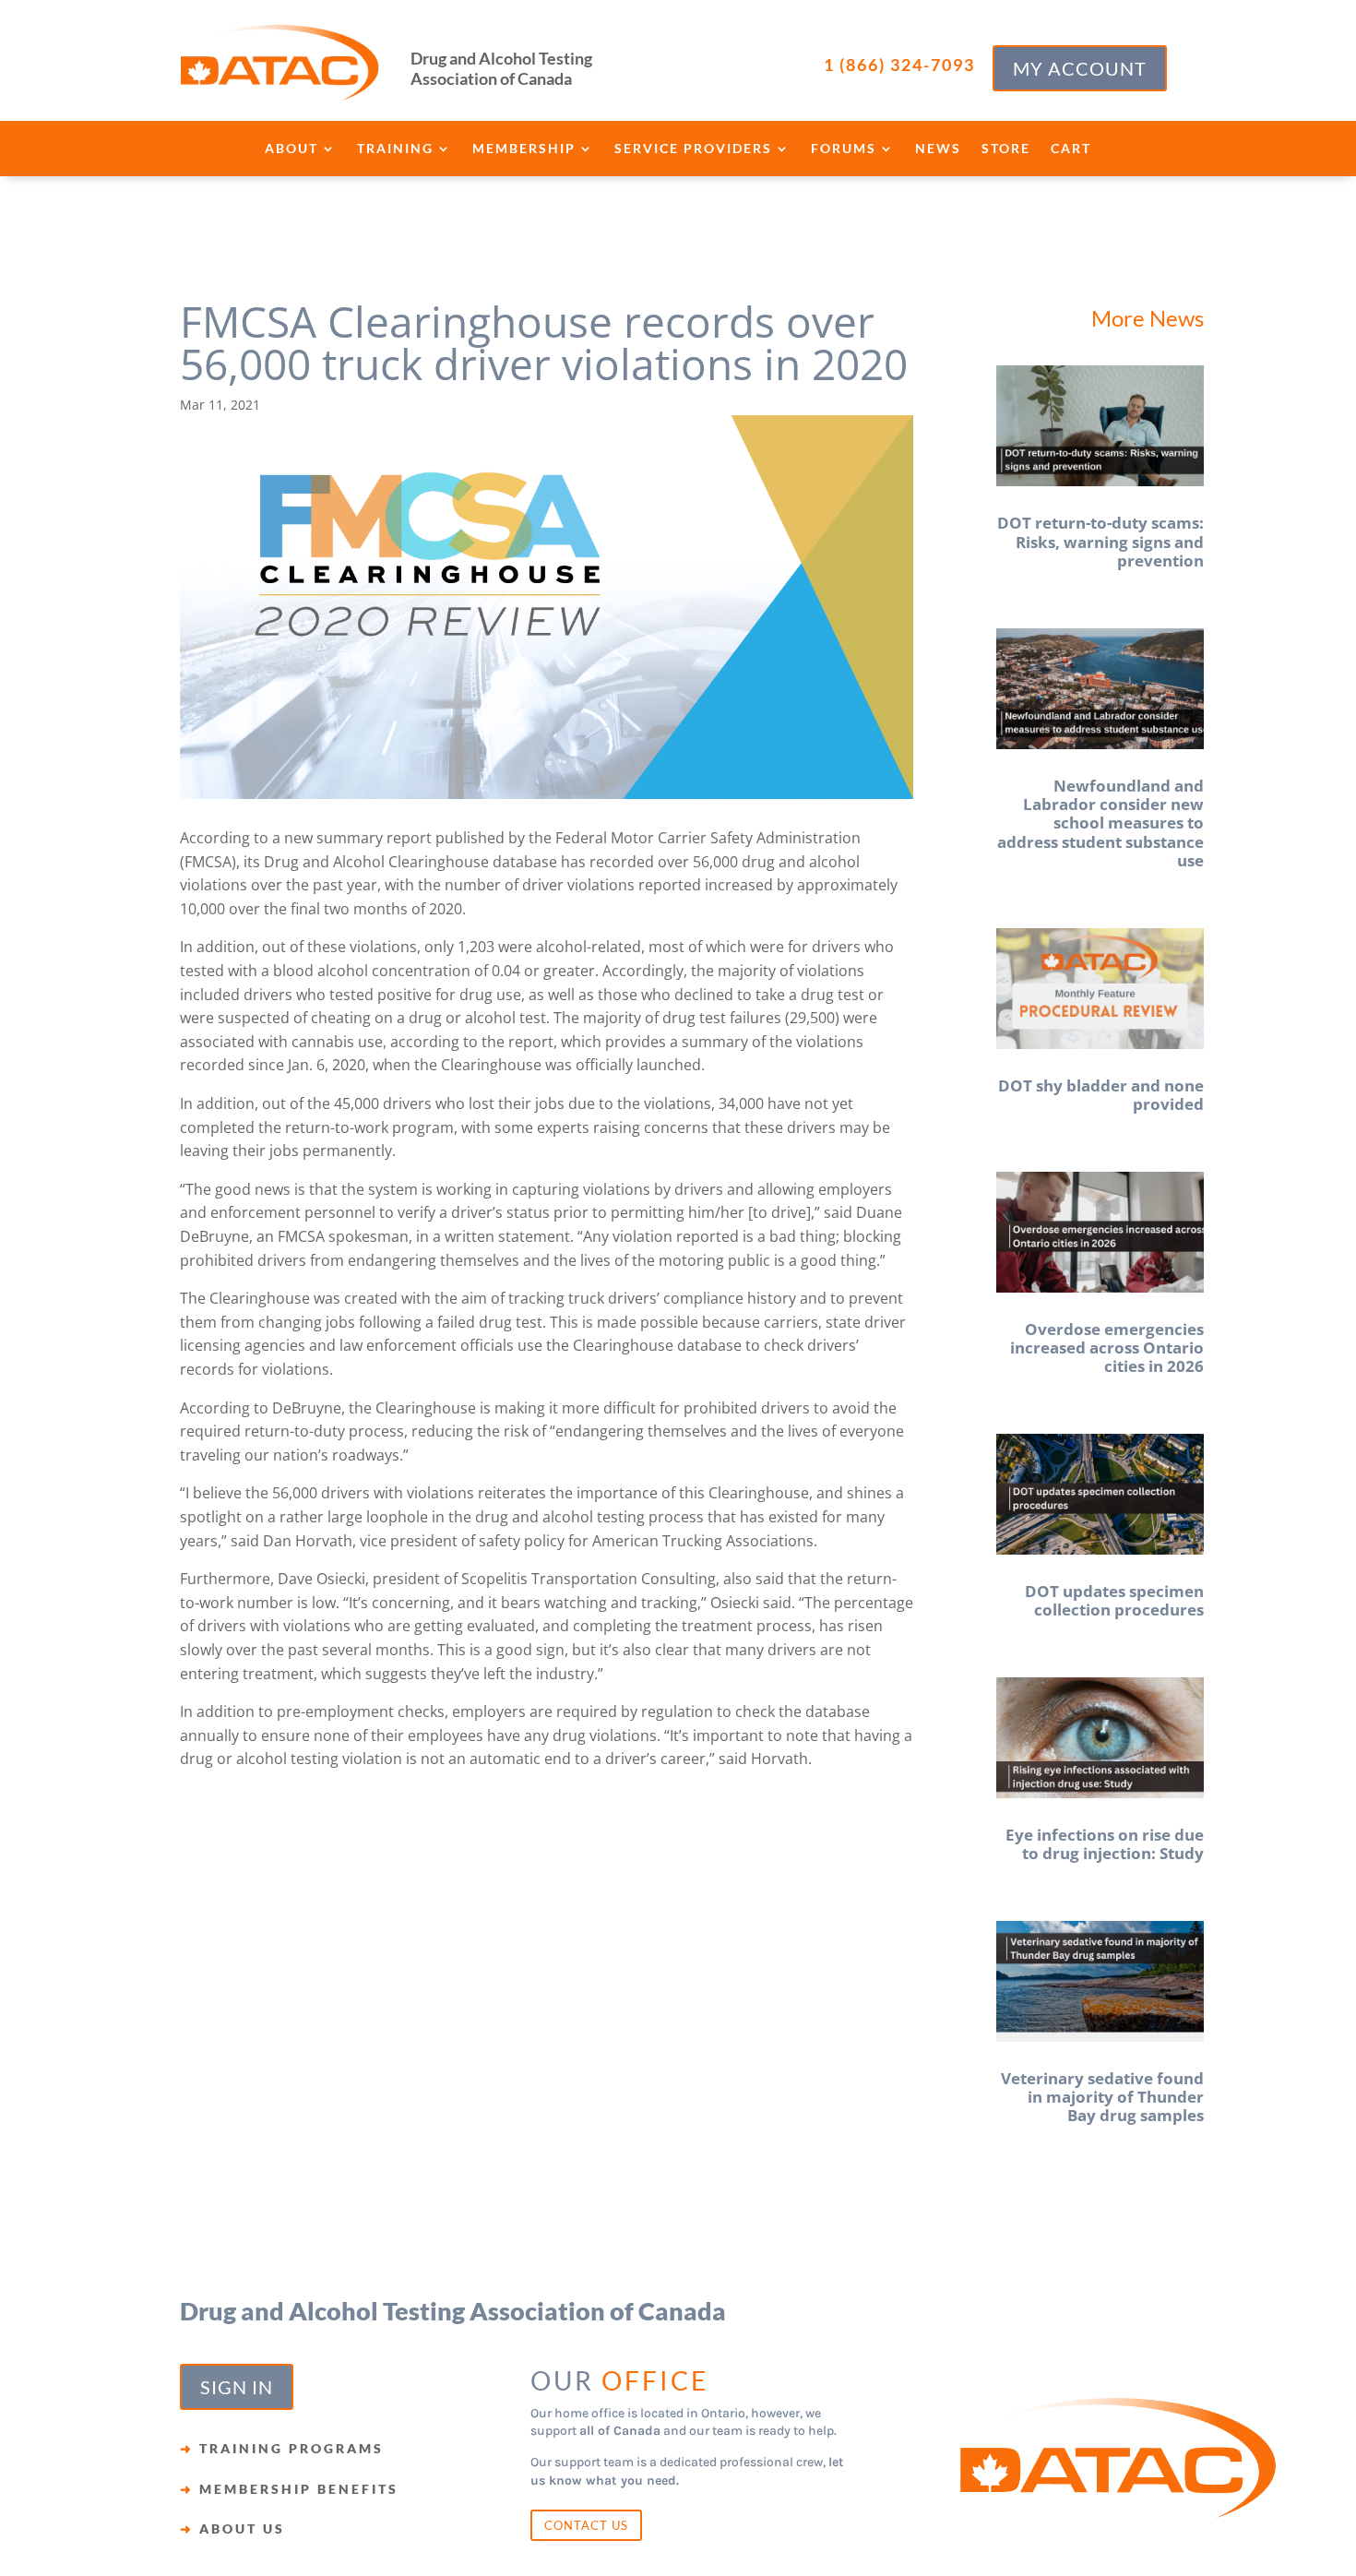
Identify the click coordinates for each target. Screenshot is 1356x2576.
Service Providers (693, 149)
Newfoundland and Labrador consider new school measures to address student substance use (1100, 823)
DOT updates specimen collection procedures (1114, 1600)
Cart (1071, 149)
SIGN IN (237, 2387)
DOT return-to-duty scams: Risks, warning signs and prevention (1100, 542)
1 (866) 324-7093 (899, 65)
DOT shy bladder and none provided (1101, 1095)
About (291, 149)
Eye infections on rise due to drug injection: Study (1105, 1844)
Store (1006, 149)
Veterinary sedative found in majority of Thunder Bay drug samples (1102, 2097)
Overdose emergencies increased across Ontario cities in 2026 (1107, 1348)
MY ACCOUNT (1080, 68)
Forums (844, 149)
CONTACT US (586, 2525)
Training (395, 149)
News (938, 149)
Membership (524, 149)
